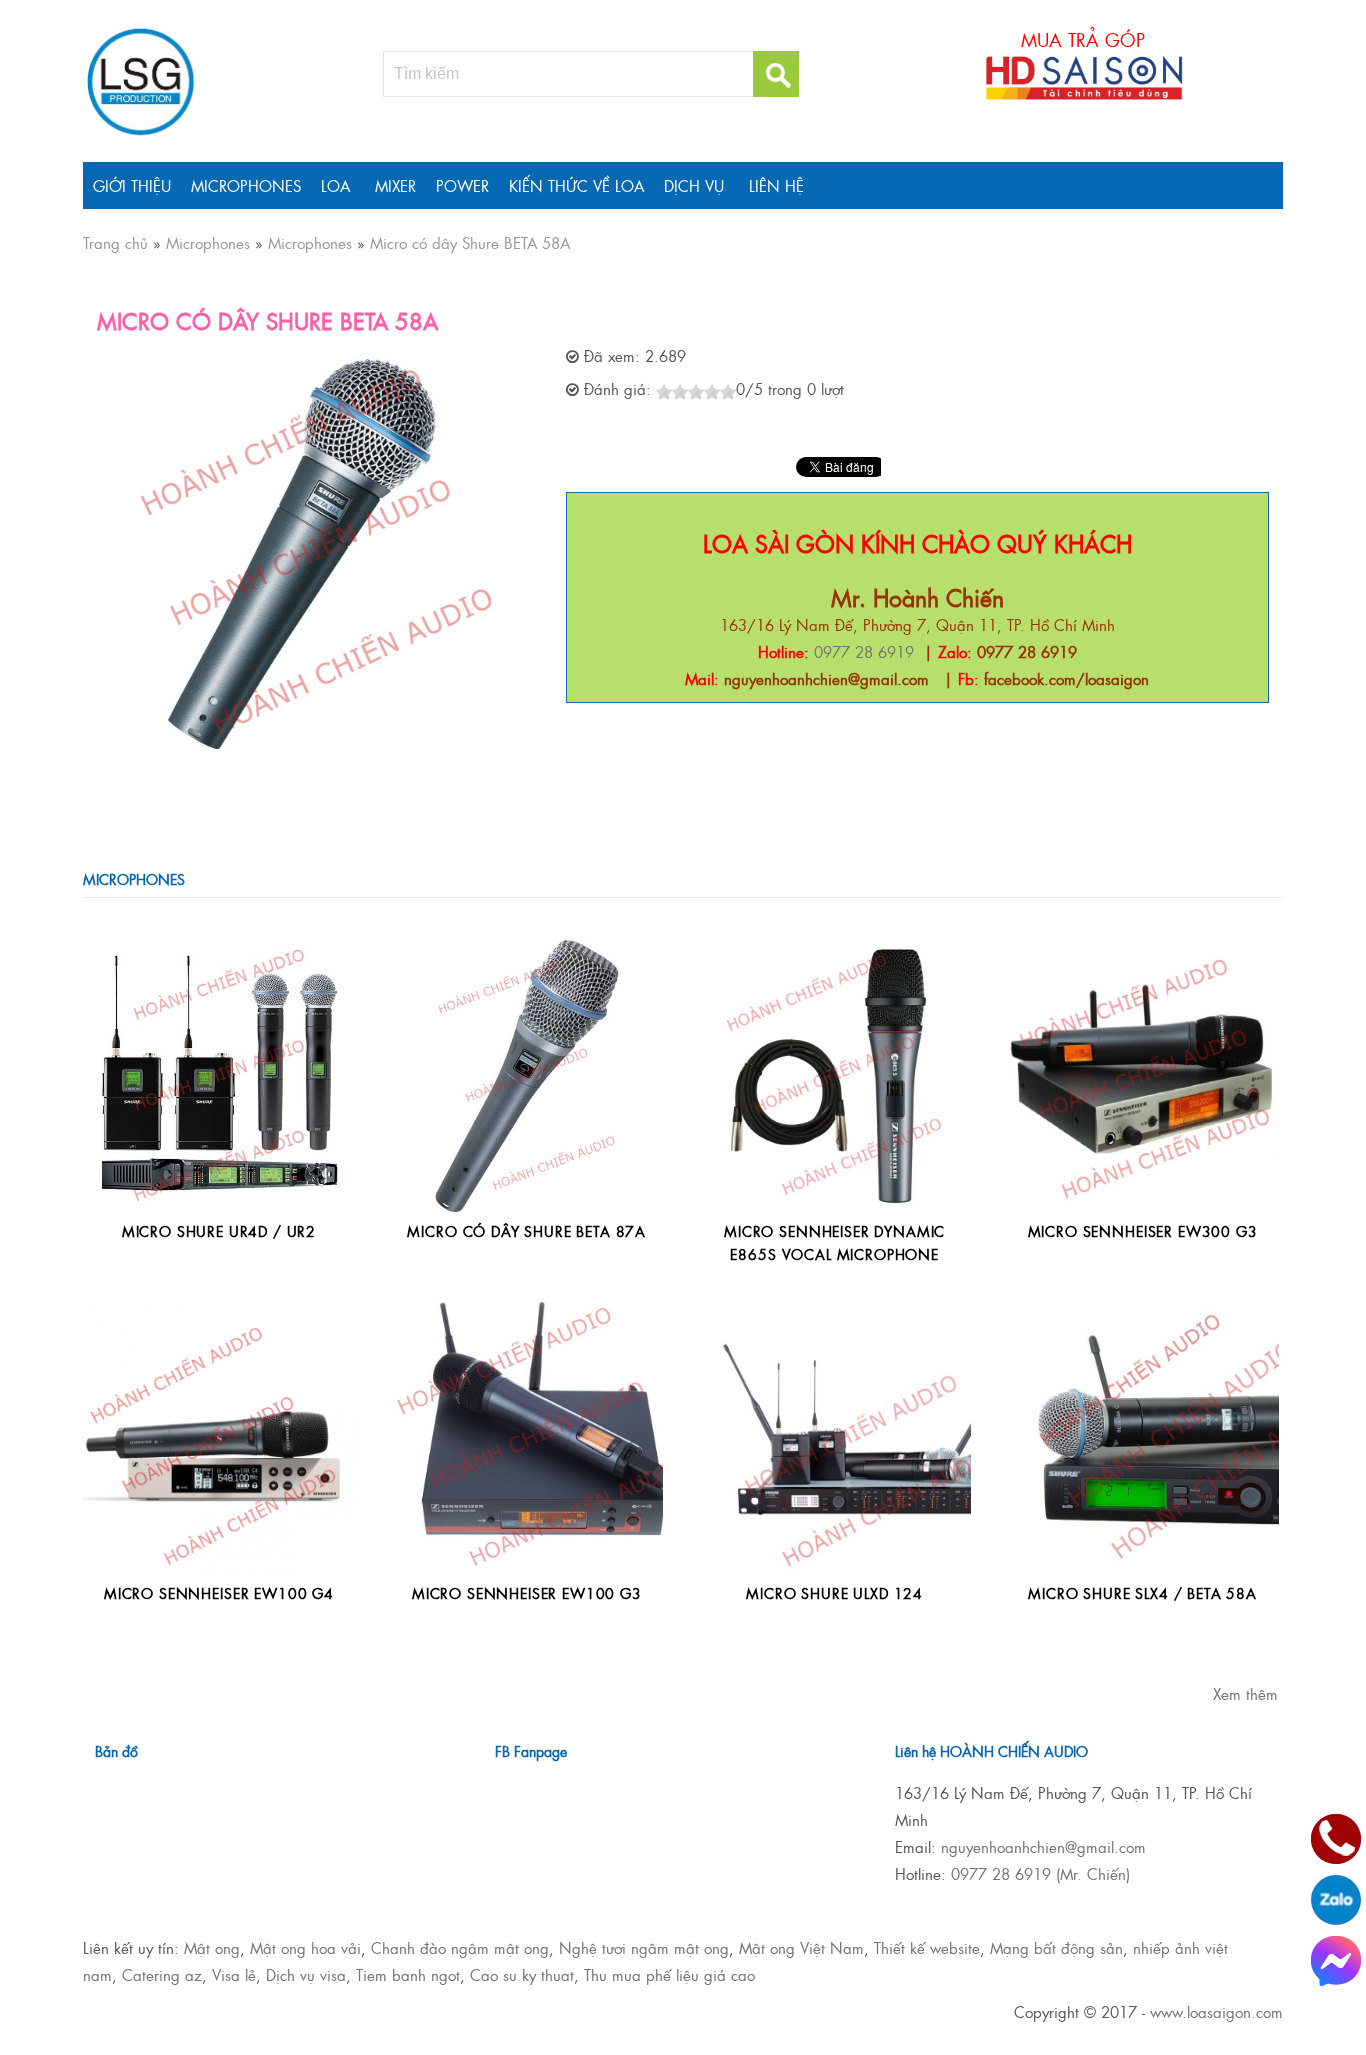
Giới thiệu (132, 185)
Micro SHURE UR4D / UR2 (219, 1230)
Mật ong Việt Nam (801, 1947)
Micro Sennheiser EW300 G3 (1143, 1230)
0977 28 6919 (864, 651)
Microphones (246, 185)
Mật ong (212, 1947)
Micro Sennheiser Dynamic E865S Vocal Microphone (834, 1241)
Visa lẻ (234, 1974)
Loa (335, 185)
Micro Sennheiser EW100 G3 (527, 1592)
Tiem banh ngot (408, 1974)
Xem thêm (1245, 1693)
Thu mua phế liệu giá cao (669, 1974)
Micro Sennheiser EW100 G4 (219, 1592)
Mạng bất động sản (1056, 1947)
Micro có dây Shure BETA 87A (526, 1230)
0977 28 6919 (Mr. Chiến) (1040, 1873)
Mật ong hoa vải (305, 1947)
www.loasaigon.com (1216, 2011)
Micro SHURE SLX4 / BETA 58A (1142, 1592)
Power (462, 185)
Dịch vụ (694, 185)
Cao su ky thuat (522, 1974)
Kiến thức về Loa (576, 185)
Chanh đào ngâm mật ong (460, 1947)
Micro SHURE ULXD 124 (834, 1592)
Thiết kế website (927, 1947)
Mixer (395, 185)
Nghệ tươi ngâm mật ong (644, 1947)
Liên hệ (776, 185)
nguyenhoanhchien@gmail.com (1043, 1846)
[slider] (696, 392)
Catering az (162, 1974)
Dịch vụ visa (306, 1974)
